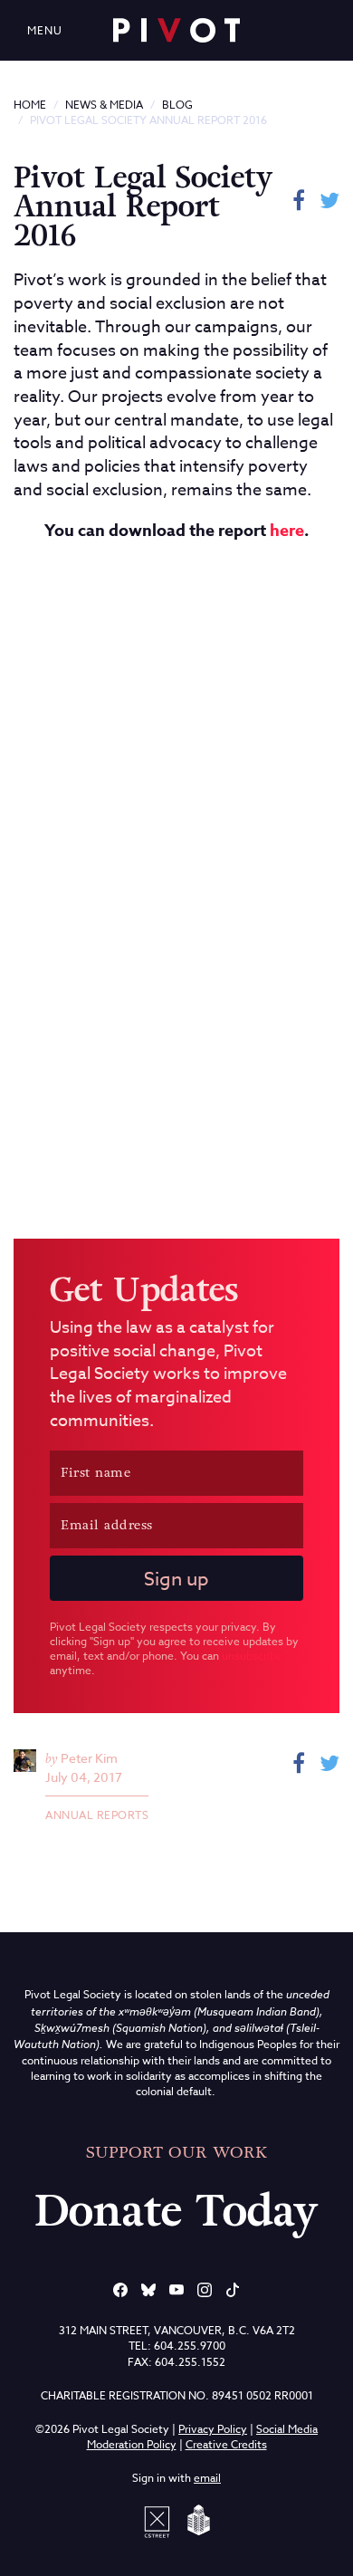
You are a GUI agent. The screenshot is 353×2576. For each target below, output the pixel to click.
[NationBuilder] (196, 2520)
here (287, 531)
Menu (45, 30)
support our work (176, 2152)
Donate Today (176, 2211)
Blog (177, 105)
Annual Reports (97, 1815)
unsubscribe (252, 1656)
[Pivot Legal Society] (176, 30)
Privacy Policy (213, 2429)
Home (30, 105)
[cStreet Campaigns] (160, 2520)
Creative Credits (226, 2444)
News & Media (104, 105)
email (207, 2478)
